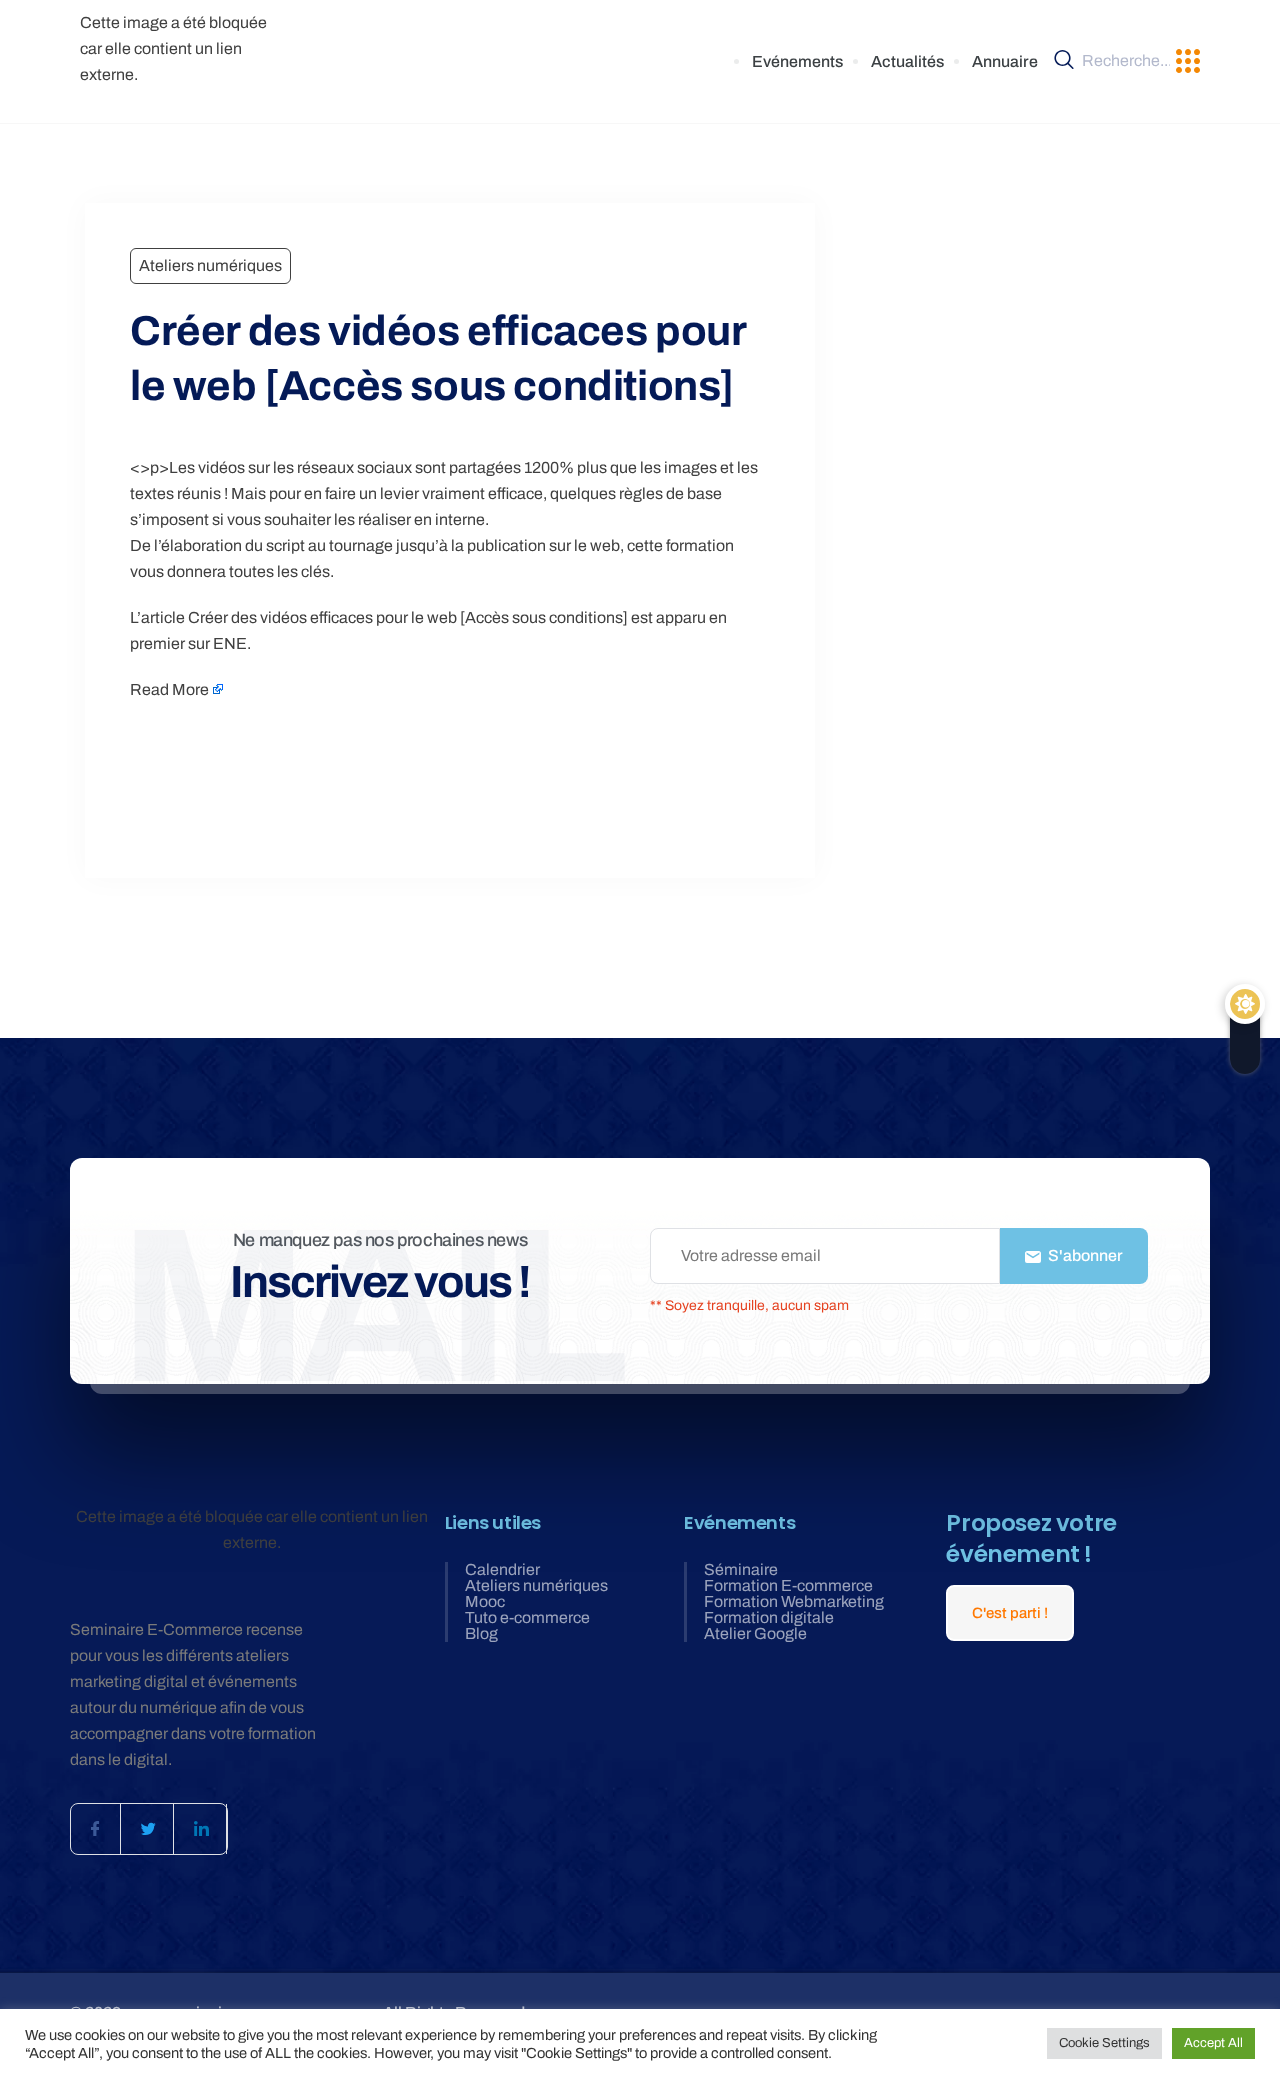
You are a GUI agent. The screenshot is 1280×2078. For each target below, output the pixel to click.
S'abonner (1084, 1255)
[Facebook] (96, 1829)
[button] (1188, 62)
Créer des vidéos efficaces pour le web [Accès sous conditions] (408, 617)
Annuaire (1005, 61)
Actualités (907, 61)
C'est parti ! (1010, 1613)
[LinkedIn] (202, 1829)
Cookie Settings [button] (1104, 2043)
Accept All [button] (1213, 2043)
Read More (169, 689)
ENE (230, 643)
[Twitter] (149, 1829)
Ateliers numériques (210, 265)
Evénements (797, 61)
